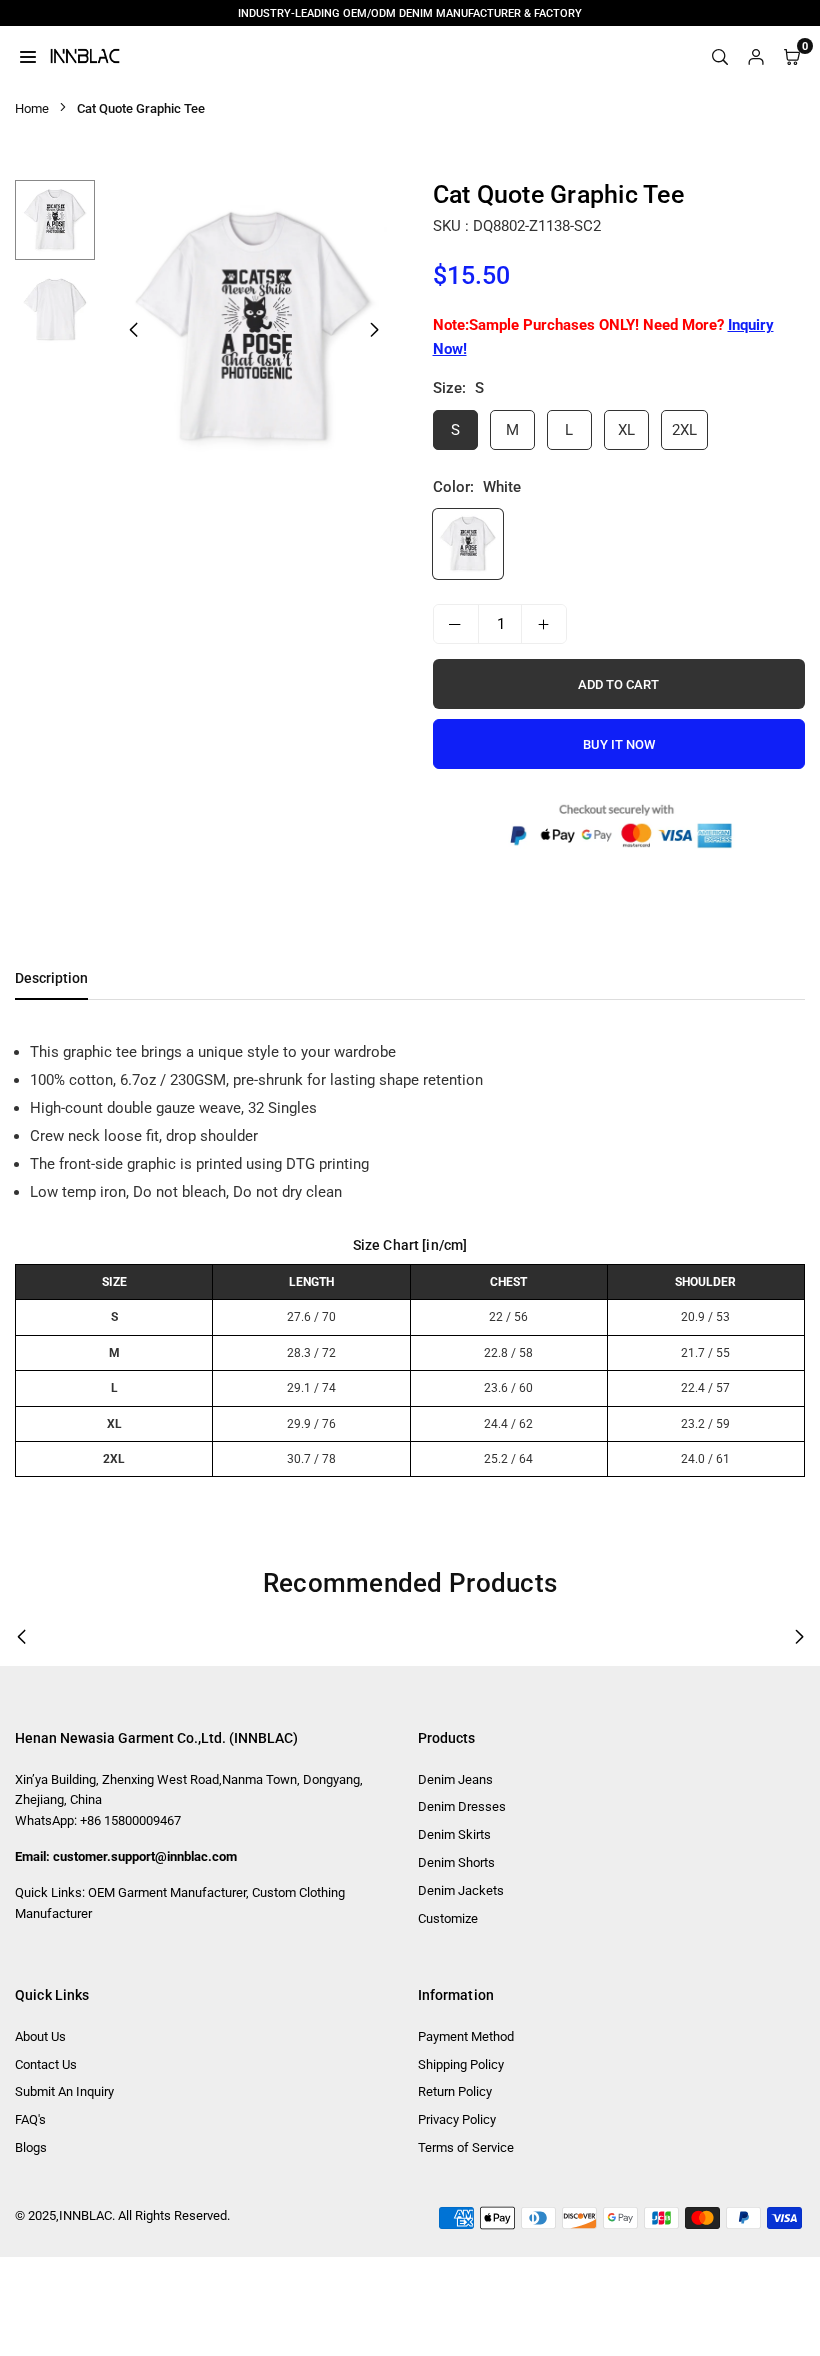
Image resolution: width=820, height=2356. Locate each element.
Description (51, 978)
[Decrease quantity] (456, 624)
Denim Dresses (462, 1806)
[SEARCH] (720, 56)
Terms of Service (466, 2147)
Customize (448, 1918)
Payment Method (466, 2036)
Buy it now (619, 744)
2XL (684, 430)
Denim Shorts (456, 1862)
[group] (254, 329)
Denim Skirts (454, 1834)
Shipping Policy (461, 2064)
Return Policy (455, 2091)
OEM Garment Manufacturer (167, 1892)
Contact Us (46, 2064)
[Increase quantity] (544, 624)
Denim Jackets (461, 1890)
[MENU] (28, 56)
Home (32, 108)
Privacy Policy (457, 2119)
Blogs (31, 2147)
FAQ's (30, 2119)
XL (626, 430)
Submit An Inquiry (64, 2091)
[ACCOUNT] (756, 56)
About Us (40, 2036)
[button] (375, 330)
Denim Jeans (455, 1779)
